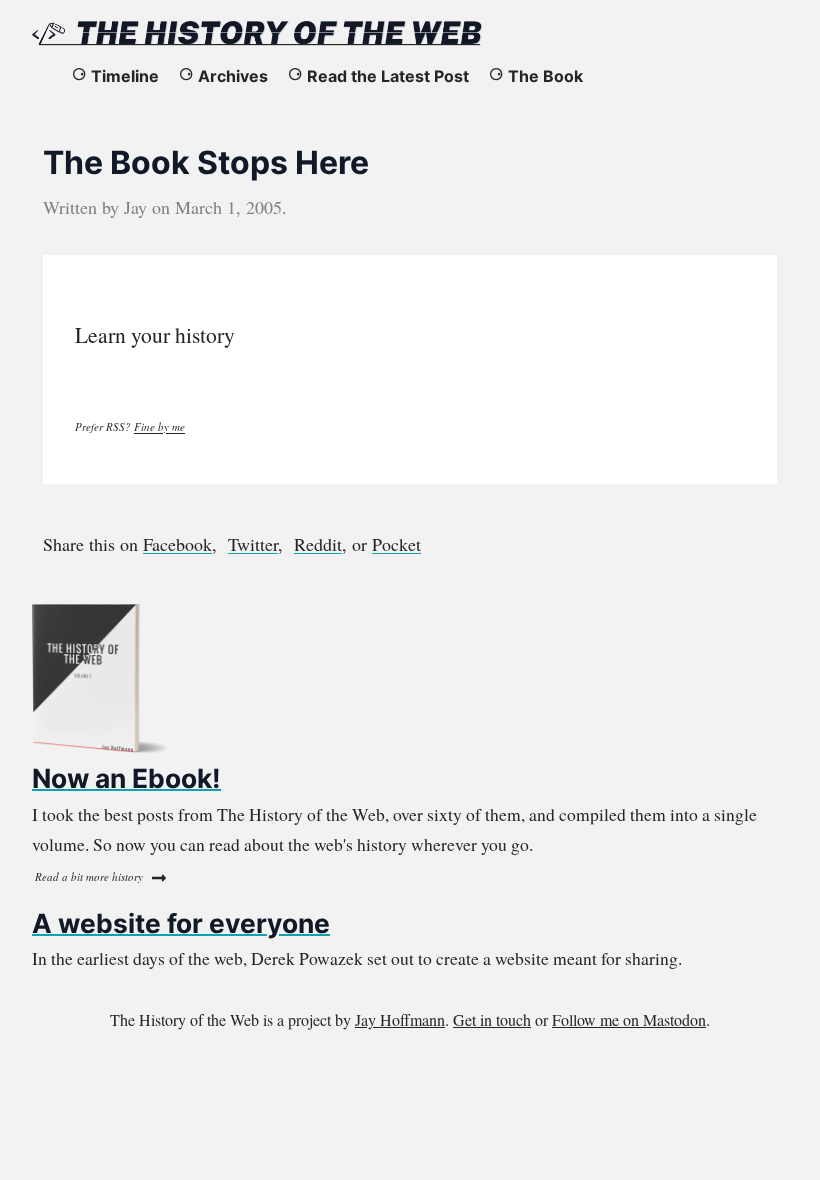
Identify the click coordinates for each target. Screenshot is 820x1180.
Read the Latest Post (388, 76)
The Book (545, 76)
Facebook (177, 544)
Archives (233, 76)
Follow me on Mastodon (629, 1019)
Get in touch (492, 1019)
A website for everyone (181, 923)
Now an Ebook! (126, 778)
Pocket (396, 544)
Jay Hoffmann (400, 1019)
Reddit (318, 544)
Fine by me (159, 426)
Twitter (253, 544)
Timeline (125, 76)
